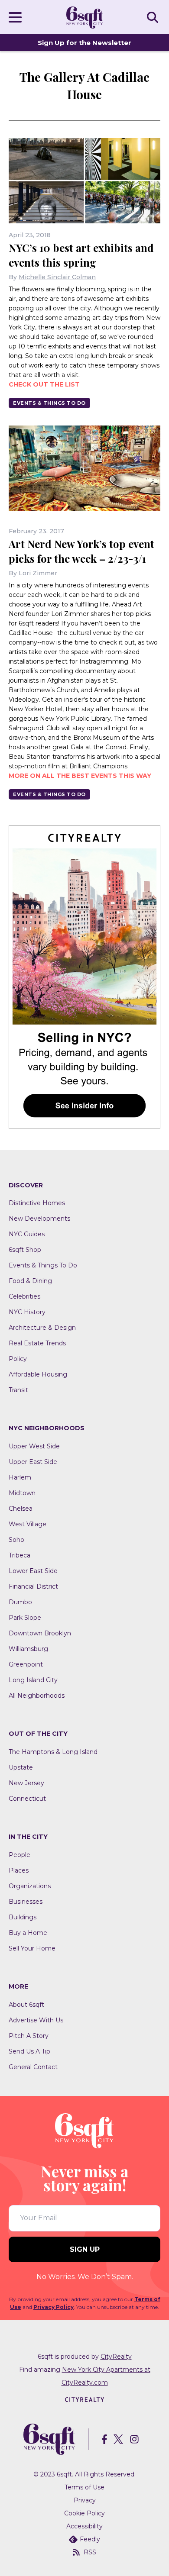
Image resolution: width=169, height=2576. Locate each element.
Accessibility (84, 2526)
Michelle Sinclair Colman (57, 277)
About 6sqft (26, 2005)
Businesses (26, 1902)
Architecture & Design (42, 1328)
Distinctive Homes (37, 1203)
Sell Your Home (32, 1948)
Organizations (30, 1886)
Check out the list (44, 384)
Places (19, 1870)
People (19, 1855)
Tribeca (19, 1555)
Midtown (22, 1493)
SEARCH (154, 17)
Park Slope (25, 1618)
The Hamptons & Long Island (53, 1752)
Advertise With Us (36, 2020)
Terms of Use (84, 2487)
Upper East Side (33, 1462)
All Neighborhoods (37, 1696)
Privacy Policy (54, 2307)
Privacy (85, 2500)
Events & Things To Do (49, 403)
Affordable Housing (38, 1374)
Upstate (21, 1767)
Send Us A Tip (29, 2051)
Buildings (23, 1917)
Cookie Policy (84, 2513)
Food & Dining (30, 1281)
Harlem (20, 1477)
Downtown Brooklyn (40, 1633)
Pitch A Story (29, 2036)
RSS (90, 2552)
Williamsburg (28, 1649)
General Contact (33, 2067)
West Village (28, 1524)
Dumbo (20, 1602)
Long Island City (33, 1680)
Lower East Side (33, 1571)
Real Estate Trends (37, 1343)
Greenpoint (26, 1664)
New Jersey (26, 1783)
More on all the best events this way (80, 776)
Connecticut (27, 1799)
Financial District (33, 1586)
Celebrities (24, 1296)
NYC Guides (27, 1234)
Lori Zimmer (38, 573)
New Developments (39, 1219)
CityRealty (116, 2357)
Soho (16, 1540)
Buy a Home (28, 1933)
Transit (18, 1390)
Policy (18, 1359)
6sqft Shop (25, 1250)
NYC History (27, 1312)
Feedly (90, 2539)
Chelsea (21, 1509)
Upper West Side (34, 1446)
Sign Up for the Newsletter (84, 43)
